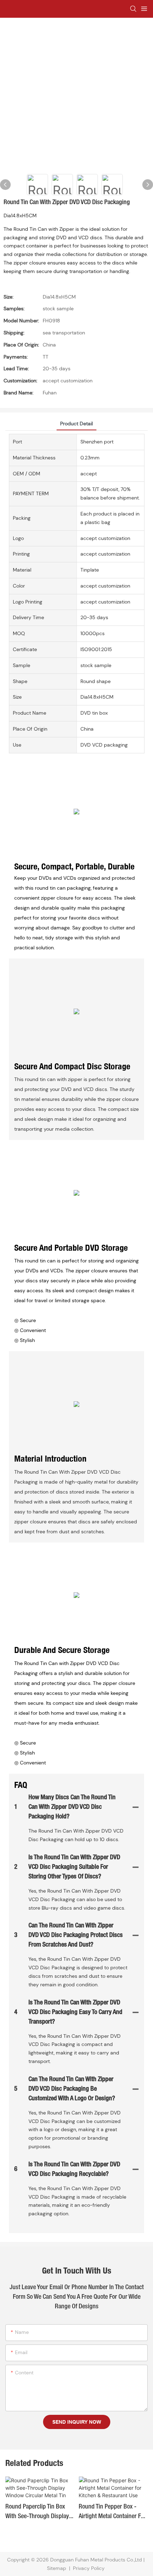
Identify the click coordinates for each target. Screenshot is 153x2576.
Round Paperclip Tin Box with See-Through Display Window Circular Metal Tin (37, 2513)
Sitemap (57, 2568)
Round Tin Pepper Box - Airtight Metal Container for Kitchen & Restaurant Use (112, 2513)
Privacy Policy (89, 2568)
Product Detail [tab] (76, 424)
